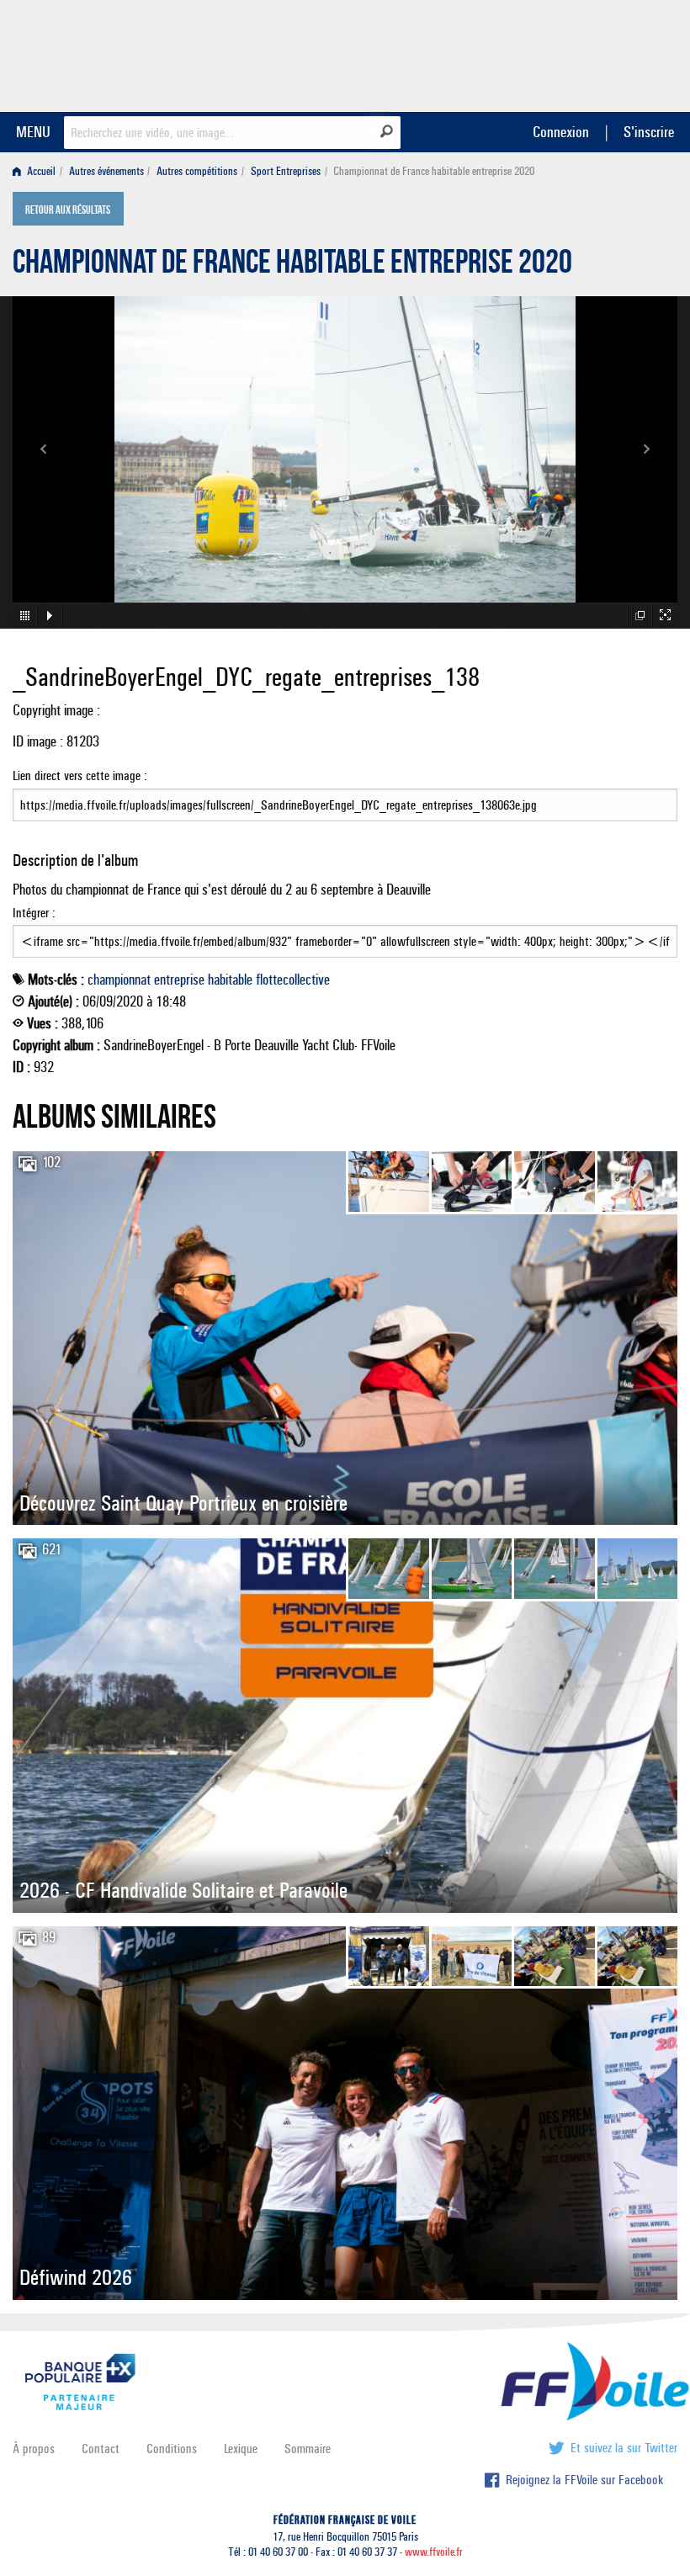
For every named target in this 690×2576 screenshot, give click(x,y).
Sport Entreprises (286, 171)
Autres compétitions (197, 171)
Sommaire (308, 2449)
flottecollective (293, 980)
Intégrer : (34, 913)
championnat (119, 980)
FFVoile (571, 53)
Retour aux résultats (68, 210)
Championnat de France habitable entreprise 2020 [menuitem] (434, 171)
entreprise (179, 980)
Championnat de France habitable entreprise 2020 (292, 266)
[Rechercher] (387, 131)
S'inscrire (649, 132)
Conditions (172, 2449)
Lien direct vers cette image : (80, 775)
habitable (230, 980)
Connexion (561, 132)
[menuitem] (37, 171)
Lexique (241, 2449)
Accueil (40, 171)
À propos (34, 2449)
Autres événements (106, 171)
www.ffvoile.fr (434, 2552)
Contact (101, 2449)
